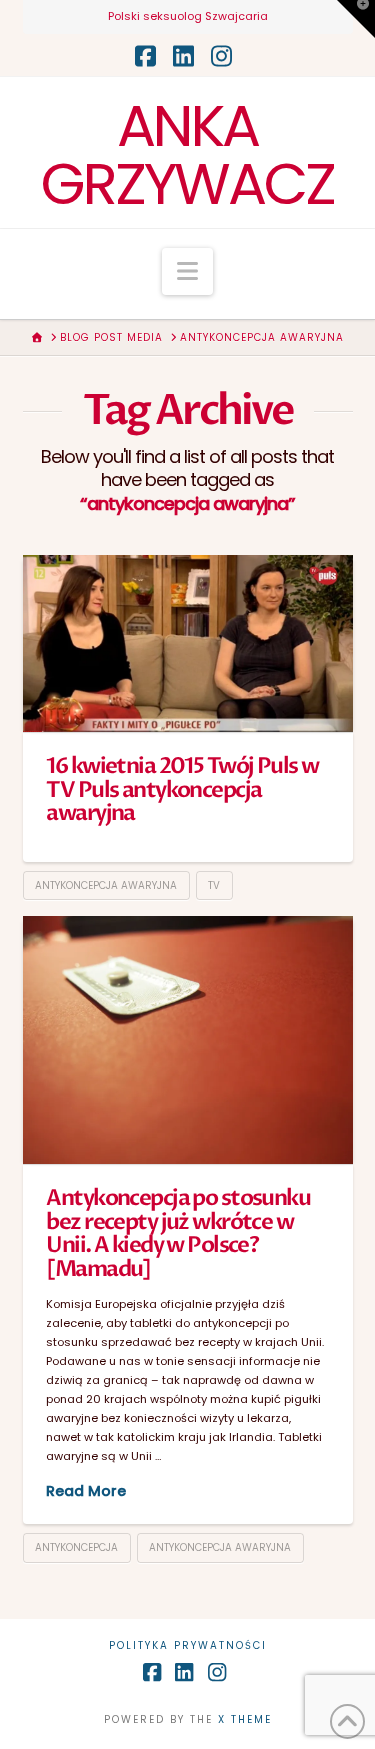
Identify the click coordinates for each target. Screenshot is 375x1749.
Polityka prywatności (188, 1645)
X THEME (245, 1719)
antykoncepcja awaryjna (106, 885)
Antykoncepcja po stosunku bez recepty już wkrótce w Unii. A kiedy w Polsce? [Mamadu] (178, 1233)
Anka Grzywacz (188, 155)
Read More (86, 1491)
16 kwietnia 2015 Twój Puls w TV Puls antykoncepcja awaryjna (182, 789)
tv (214, 885)
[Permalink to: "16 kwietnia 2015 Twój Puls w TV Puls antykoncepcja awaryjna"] (188, 643)
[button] (187, 271)
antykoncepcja (76, 1547)
